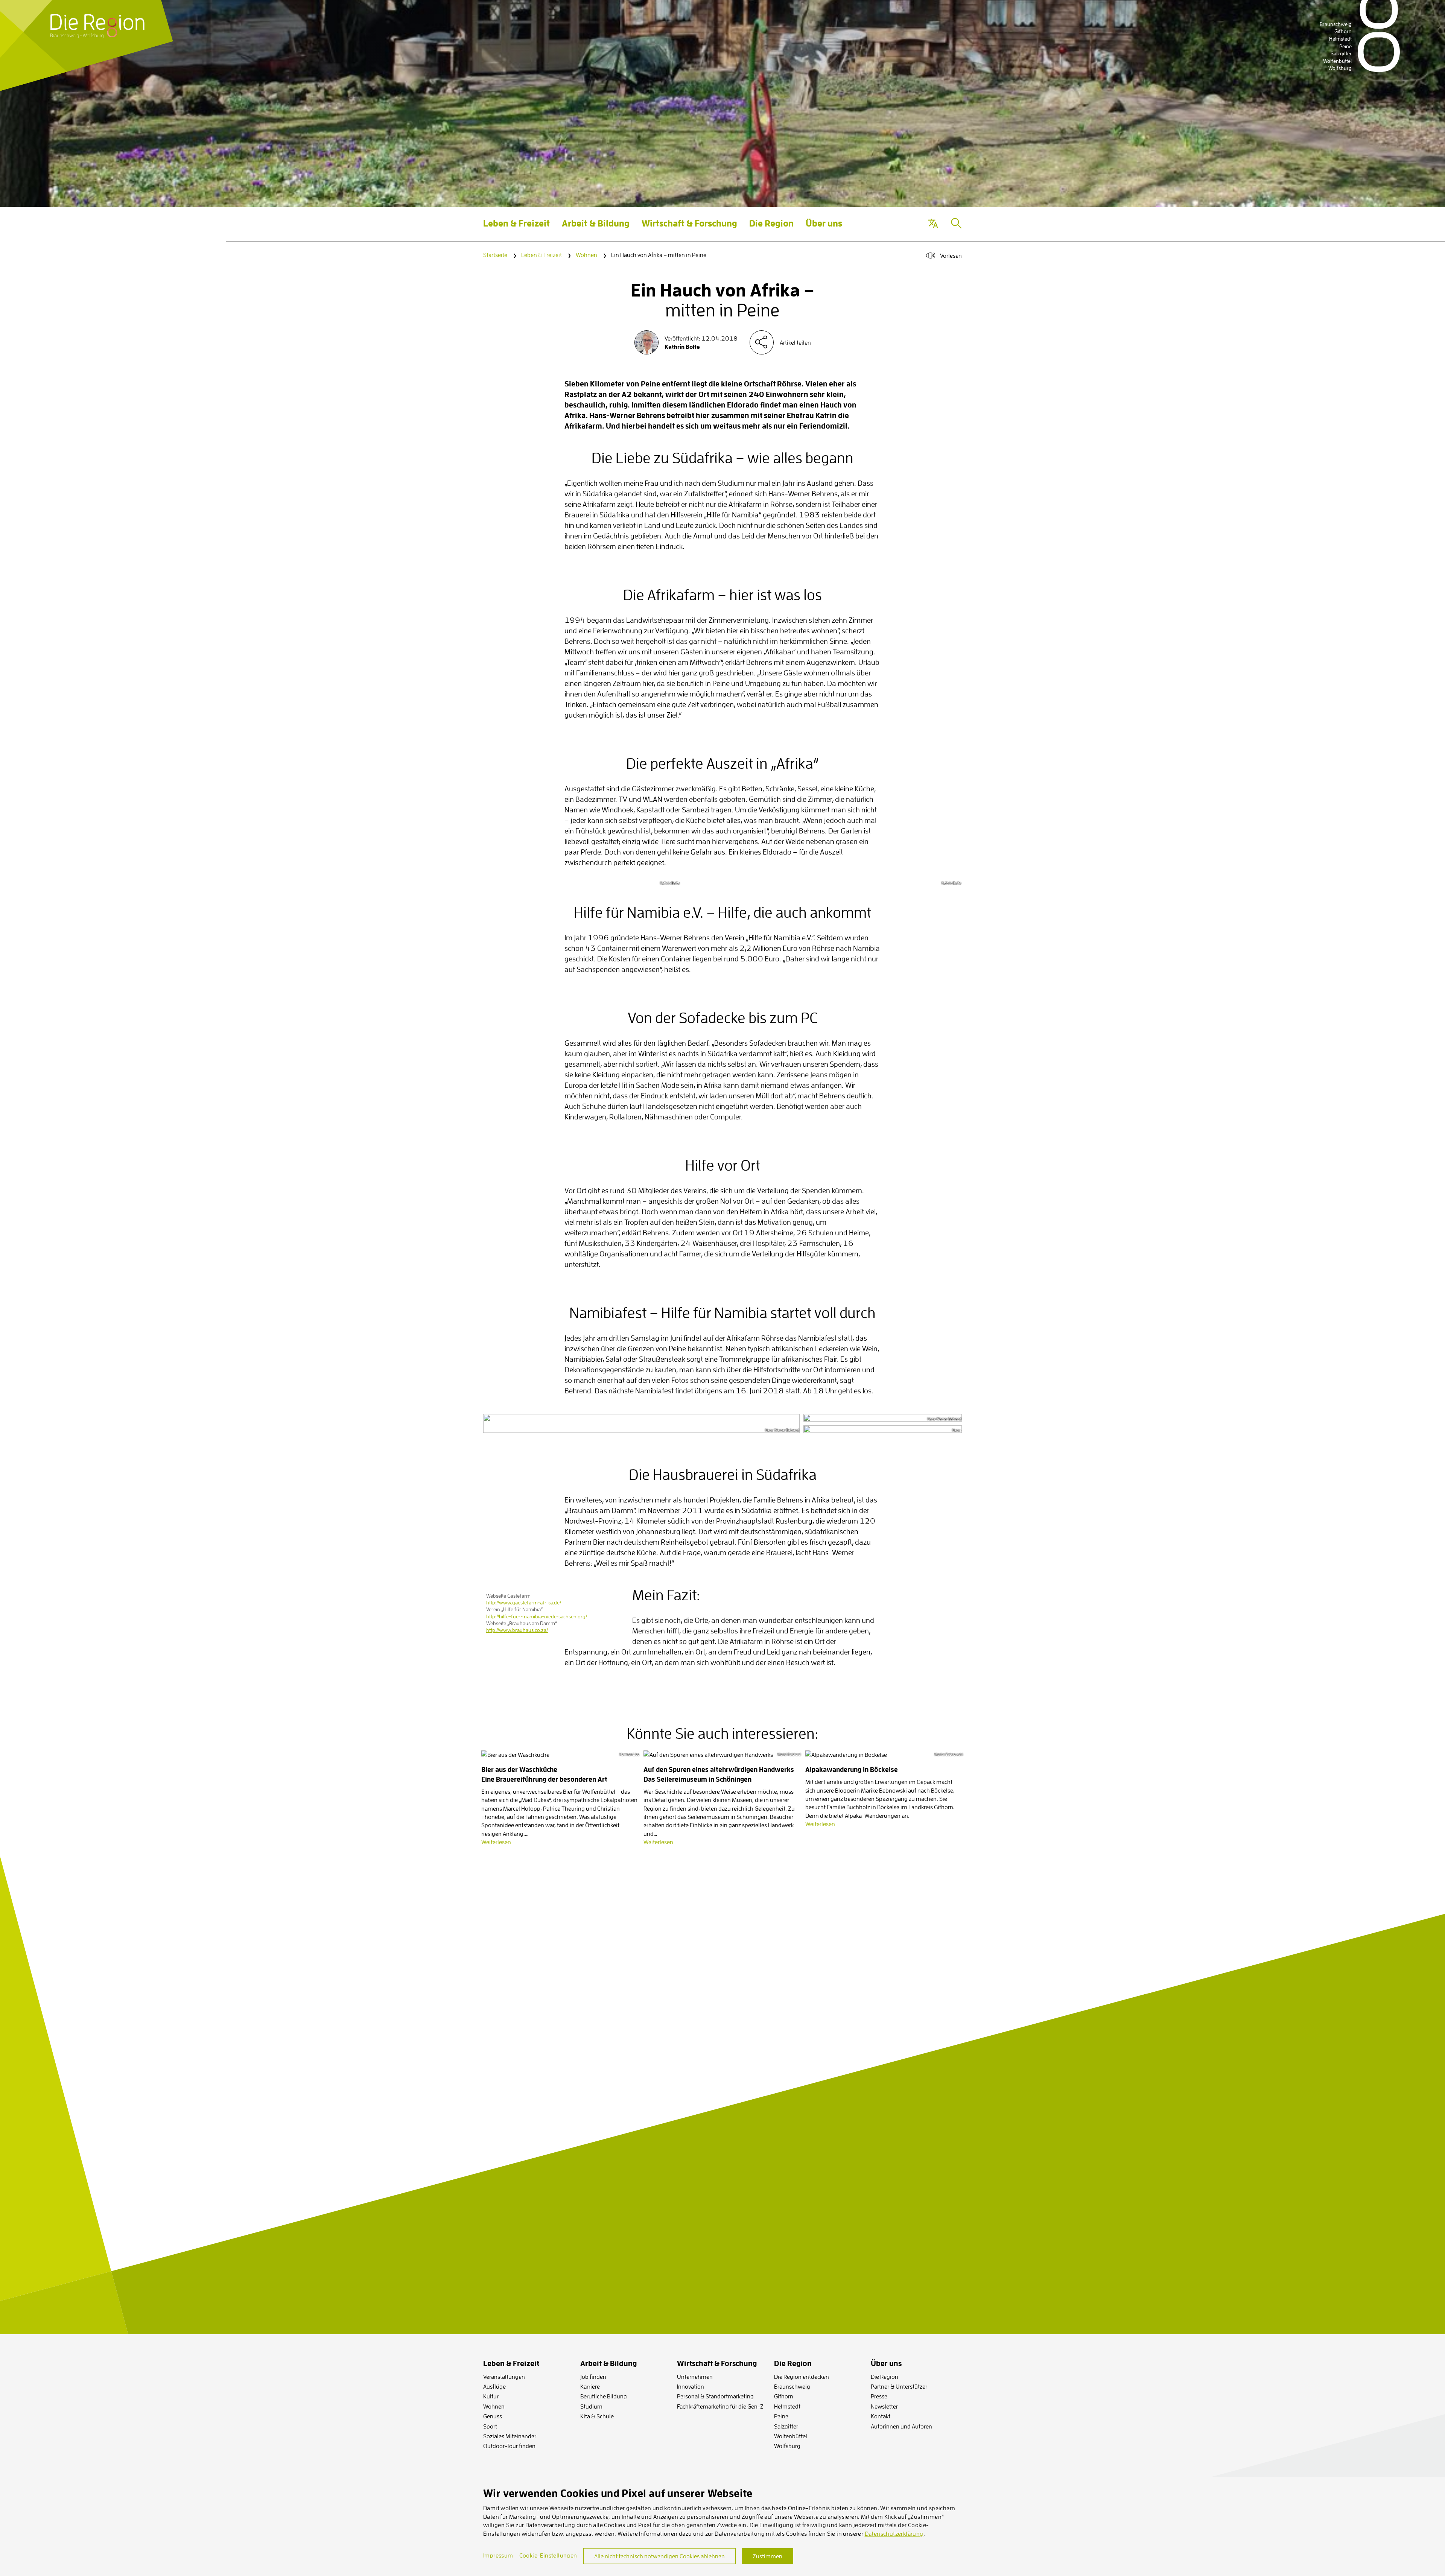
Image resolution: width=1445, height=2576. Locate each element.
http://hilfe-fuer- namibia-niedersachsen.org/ (537, 1616)
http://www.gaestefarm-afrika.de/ (524, 1603)
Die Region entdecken (802, 2377)
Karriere (590, 2386)
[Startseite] (97, 26)
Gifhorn (784, 2396)
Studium (591, 2406)
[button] (933, 224)
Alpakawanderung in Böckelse (852, 1769)
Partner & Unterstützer (899, 2386)
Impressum (498, 2555)
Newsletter (884, 2406)
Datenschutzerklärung (894, 2533)
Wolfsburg (787, 2446)
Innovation (691, 2386)
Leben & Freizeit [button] (516, 229)
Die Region (884, 2377)
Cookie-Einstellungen (548, 2555)
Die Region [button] (771, 229)
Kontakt (881, 2416)
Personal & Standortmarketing (715, 2396)
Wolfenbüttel (791, 2436)
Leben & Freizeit (541, 255)
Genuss (493, 2416)
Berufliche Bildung (604, 2396)
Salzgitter (786, 2426)
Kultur (491, 2396)
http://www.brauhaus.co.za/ (517, 1630)
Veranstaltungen (504, 2377)
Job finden (593, 2377)
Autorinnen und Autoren (901, 2426)
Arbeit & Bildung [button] (596, 229)
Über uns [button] (824, 229)
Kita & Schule (597, 2416)
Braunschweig (792, 2386)
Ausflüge (494, 2386)
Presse (879, 2396)
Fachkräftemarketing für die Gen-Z (720, 2406)
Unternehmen (695, 2377)
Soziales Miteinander (510, 2436)
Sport (490, 2426)
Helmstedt (787, 2406)
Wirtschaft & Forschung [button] (689, 229)
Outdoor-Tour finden (509, 2446)
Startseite (495, 255)
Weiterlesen (496, 1842)
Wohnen (586, 255)
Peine (781, 2416)
